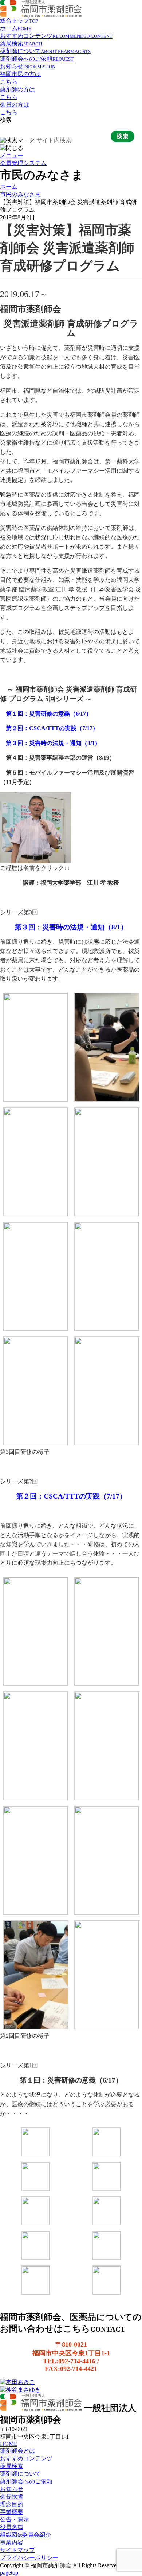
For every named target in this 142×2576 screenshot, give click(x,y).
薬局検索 (21, 43)
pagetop (9, 2573)
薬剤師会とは (17, 2451)
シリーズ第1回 (19, 2065)
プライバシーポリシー (29, 2558)
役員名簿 (12, 2527)
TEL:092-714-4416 (69, 2361)
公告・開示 (15, 2519)
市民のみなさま (20, 194)
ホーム (16, 28)
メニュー (12, 155)
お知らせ (28, 66)
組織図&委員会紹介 (25, 2535)
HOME (9, 2444)
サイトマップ (17, 2550)
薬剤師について (45, 51)
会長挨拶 (12, 2497)
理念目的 (12, 2504)
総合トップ (19, 21)
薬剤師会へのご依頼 (37, 59)
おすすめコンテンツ (56, 36)
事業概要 (12, 2512)
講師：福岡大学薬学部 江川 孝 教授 (71, 883)
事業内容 (12, 2542)
